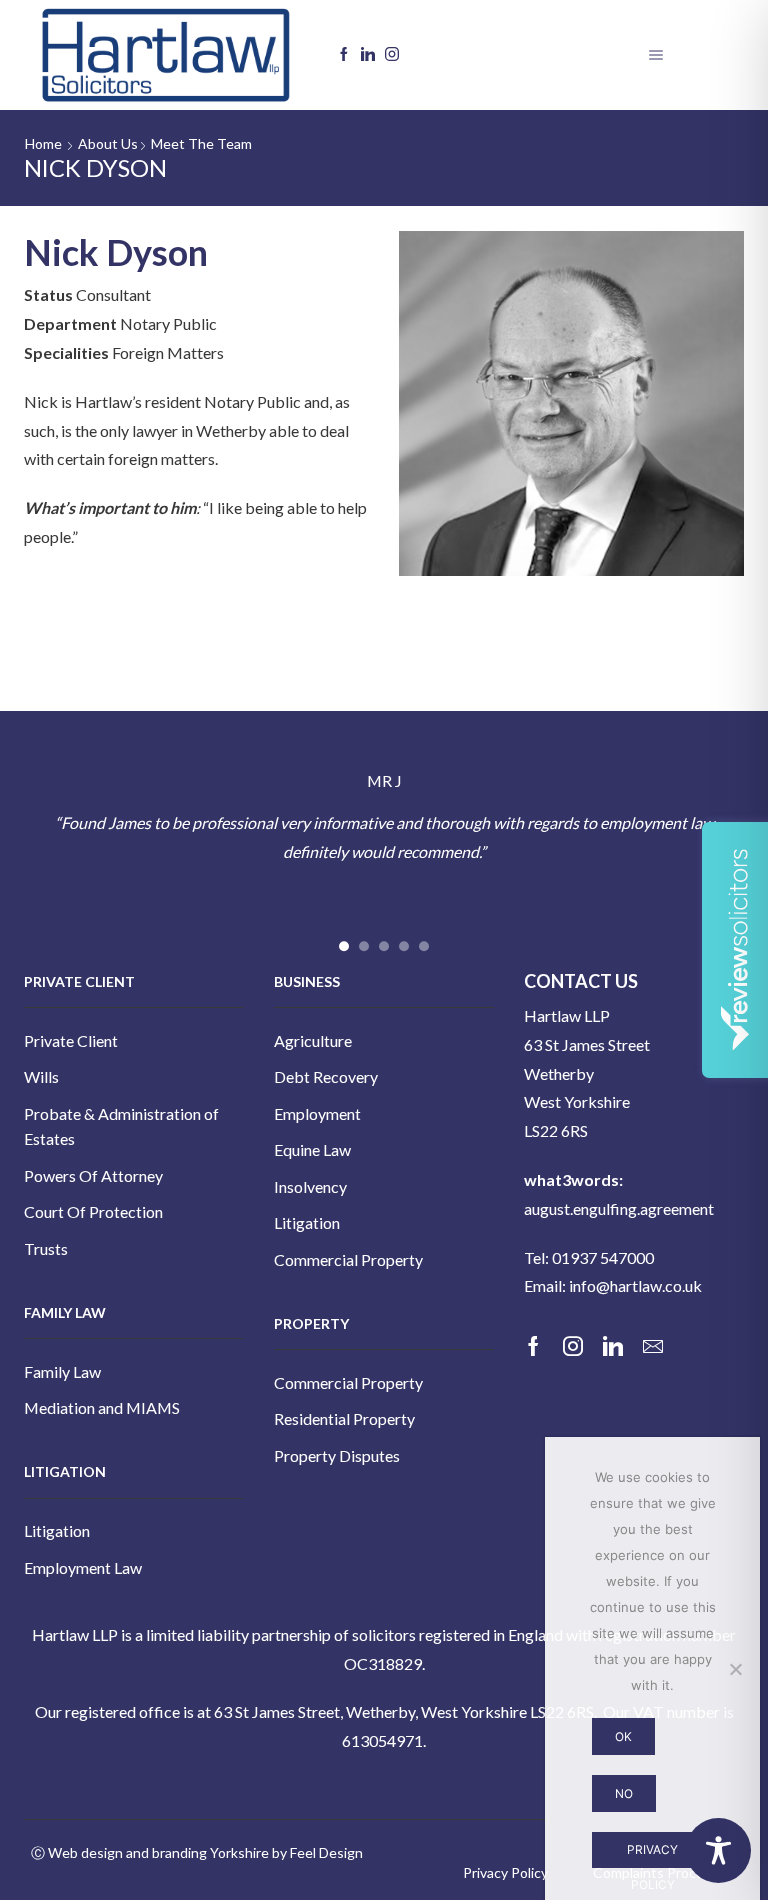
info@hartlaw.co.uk (635, 1285)
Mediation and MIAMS (102, 1407)
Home (43, 143)
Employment (317, 1113)
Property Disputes (337, 1455)
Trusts (46, 1248)
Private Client (71, 1040)
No (624, 1793)
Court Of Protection (93, 1211)
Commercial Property (348, 1259)
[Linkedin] (368, 55)
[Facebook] (344, 55)
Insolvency (310, 1186)
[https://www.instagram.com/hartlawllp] (392, 55)
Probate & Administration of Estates (121, 1126)
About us (108, 143)
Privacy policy (652, 1855)
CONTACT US (581, 981)
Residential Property (344, 1418)
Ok (623, 1736)
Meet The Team (201, 143)
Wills (41, 1076)
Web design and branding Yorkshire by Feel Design (205, 1852)
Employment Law (83, 1567)
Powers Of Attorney (93, 1175)
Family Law (62, 1371)
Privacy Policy (505, 1873)
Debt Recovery (326, 1076)
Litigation (57, 1530)
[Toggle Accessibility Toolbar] (718, 1850)
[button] (344, 946)
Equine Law (312, 1149)
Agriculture (313, 1040)
